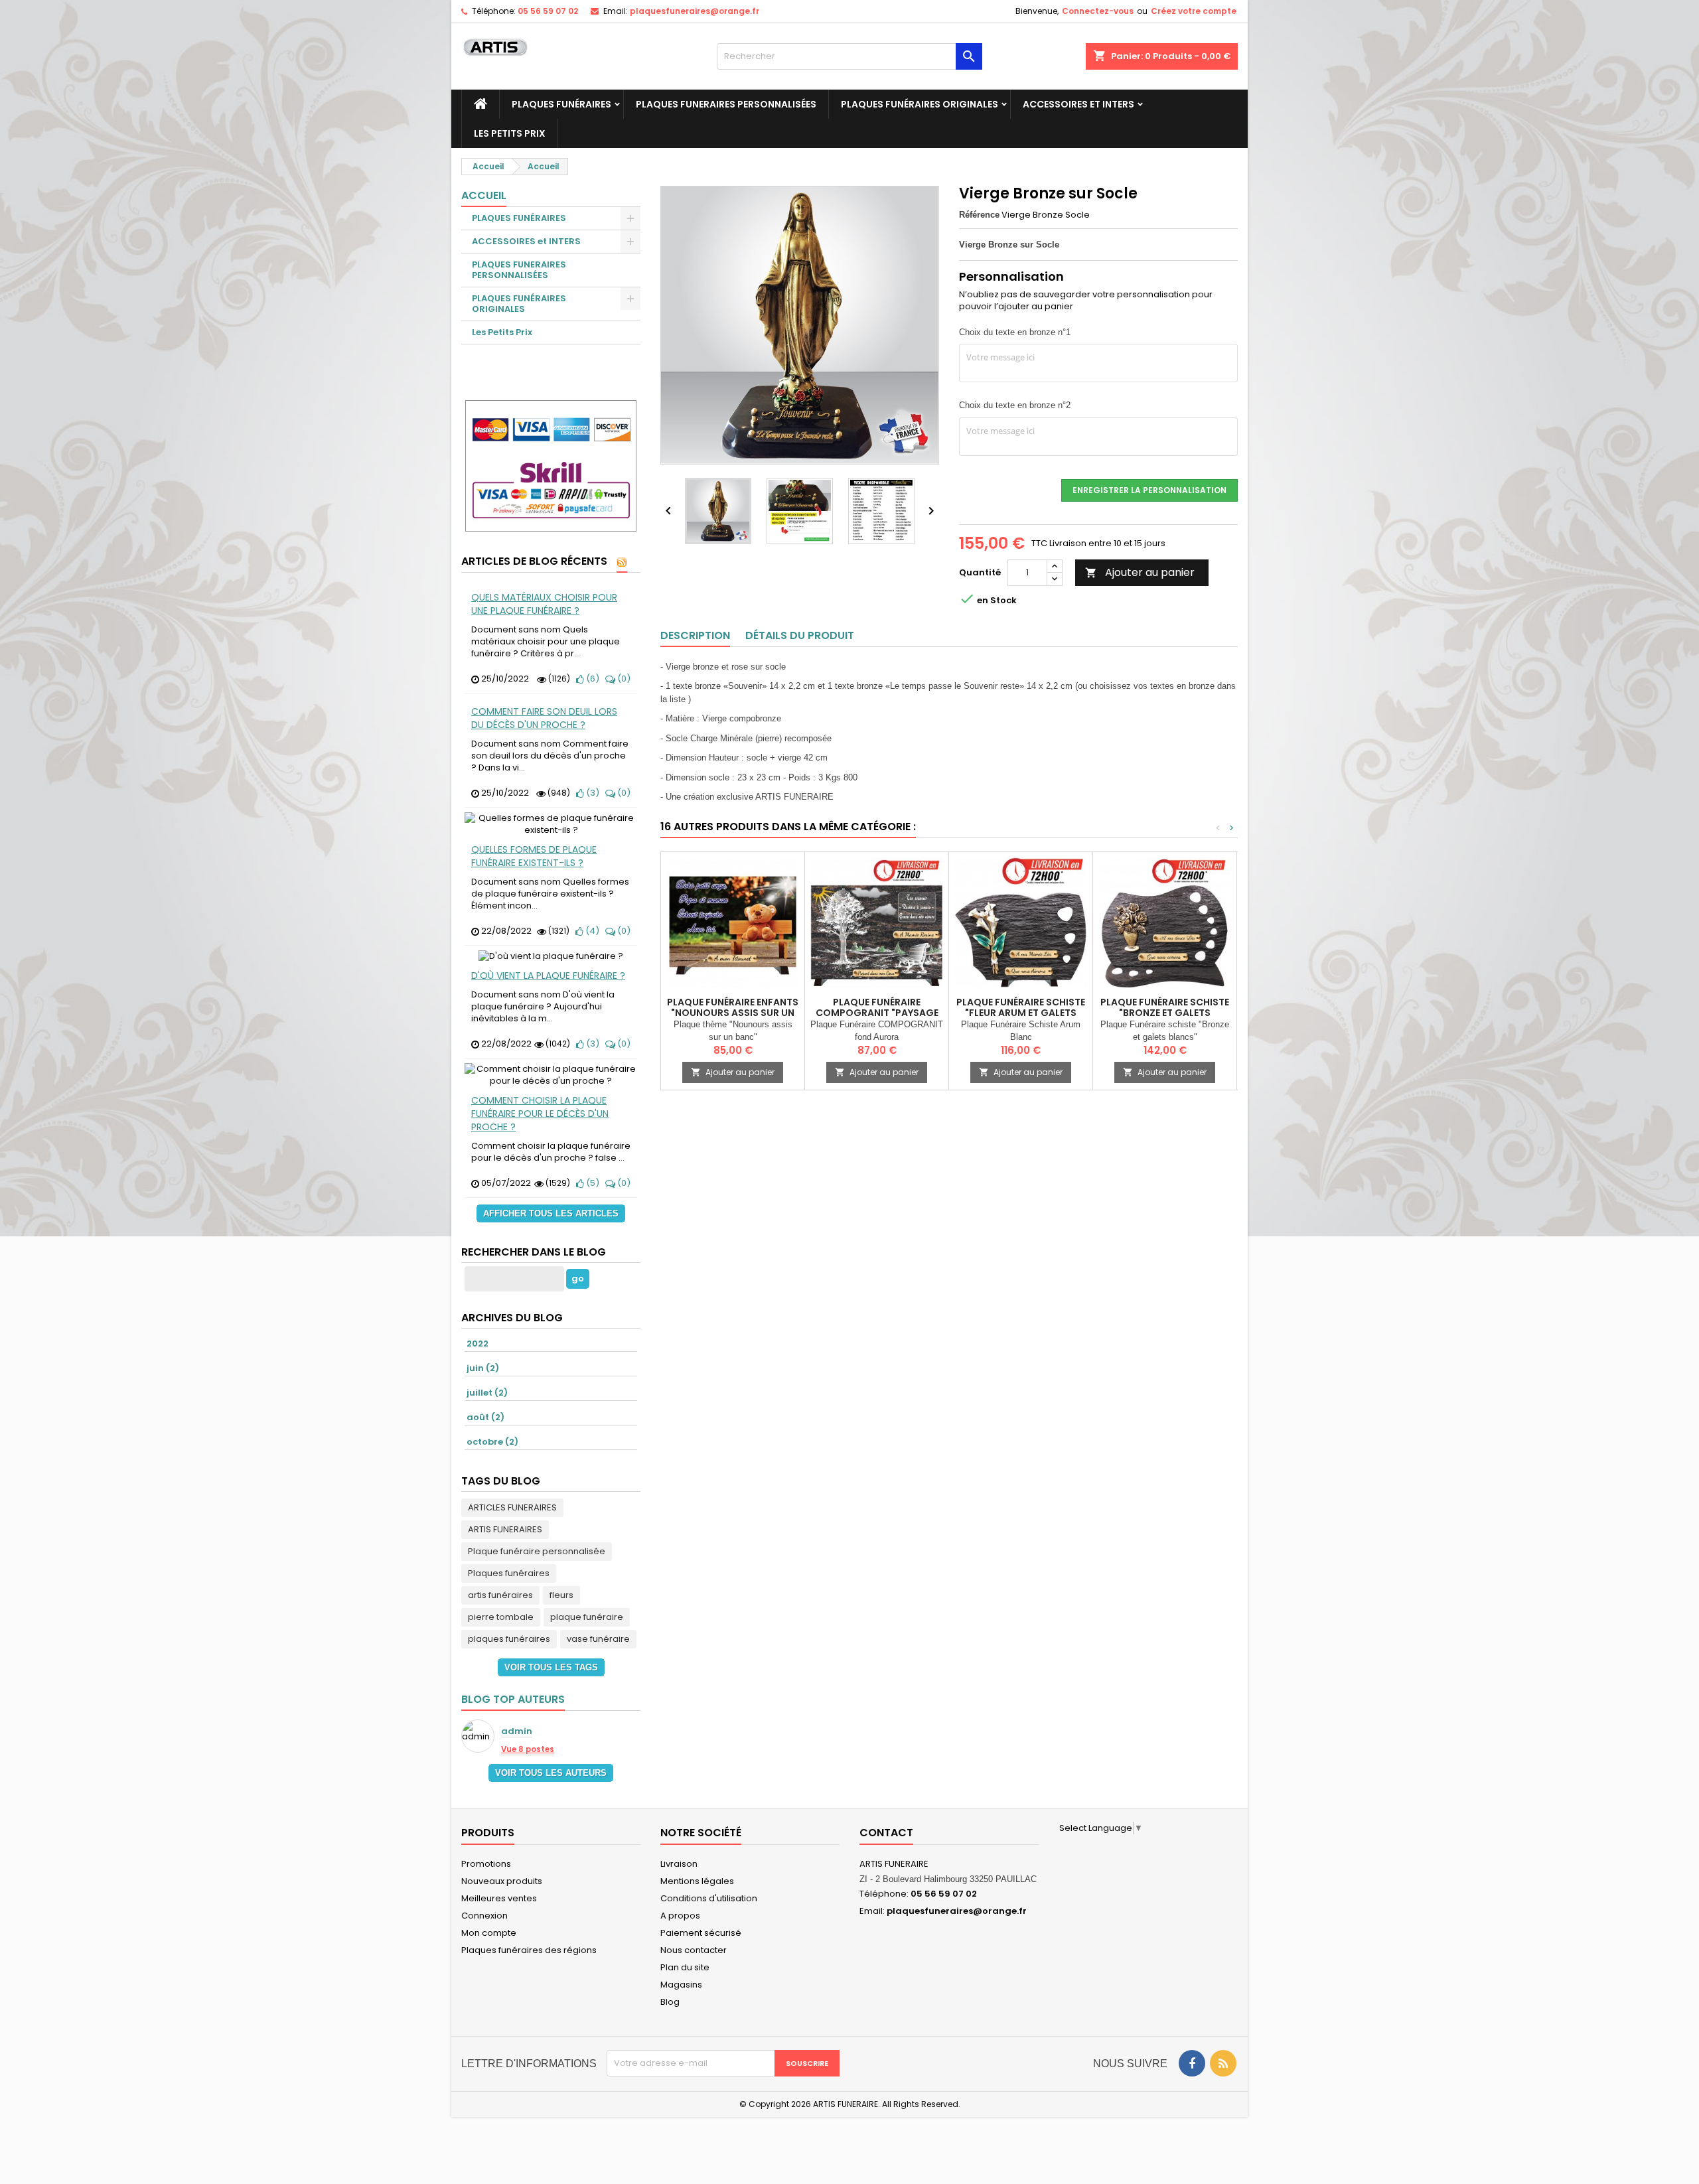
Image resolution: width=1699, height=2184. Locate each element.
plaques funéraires (509, 1639)
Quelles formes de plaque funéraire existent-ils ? (534, 856)
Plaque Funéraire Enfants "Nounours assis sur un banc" (733, 1013)
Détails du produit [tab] (800, 635)
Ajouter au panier (1140, 572)
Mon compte (489, 1933)
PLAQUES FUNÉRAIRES (561, 104)
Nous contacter (694, 1950)
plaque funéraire (587, 1617)
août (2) (485, 1417)
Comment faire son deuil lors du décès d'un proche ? (544, 718)
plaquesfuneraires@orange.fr (695, 11)
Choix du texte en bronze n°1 (1015, 332)
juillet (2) (487, 1393)
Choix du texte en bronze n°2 (1015, 405)
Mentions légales (697, 1881)
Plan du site (685, 1967)
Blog (670, 2002)
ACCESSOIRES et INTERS (1078, 104)
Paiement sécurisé (701, 1933)
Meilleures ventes (499, 1898)
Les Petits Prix (510, 133)
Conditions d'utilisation (709, 1898)
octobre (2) (492, 1442)
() (592, 679)
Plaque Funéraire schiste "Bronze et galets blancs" (1165, 1013)
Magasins (681, 1985)
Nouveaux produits (502, 1881)
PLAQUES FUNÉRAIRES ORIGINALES (920, 104)
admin (517, 1732)
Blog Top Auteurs (513, 1699)
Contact (886, 1833)
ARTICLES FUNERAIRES (512, 1507)
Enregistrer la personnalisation (1149, 490)
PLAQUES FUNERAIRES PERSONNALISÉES (726, 104)
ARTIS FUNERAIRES (505, 1529)
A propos (680, 1916)
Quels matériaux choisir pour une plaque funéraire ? (544, 604)
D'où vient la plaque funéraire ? (548, 976)
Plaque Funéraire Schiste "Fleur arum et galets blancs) (1021, 1013)
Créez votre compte (1194, 11)
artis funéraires (500, 1595)
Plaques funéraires (509, 1573)
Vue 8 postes (528, 1749)
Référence (979, 215)
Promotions (486, 1864)
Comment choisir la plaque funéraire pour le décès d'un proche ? (540, 1114)
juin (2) (483, 1368)
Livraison (679, 1864)
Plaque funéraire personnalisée (537, 1551)
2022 (478, 1344)
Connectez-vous (1098, 11)
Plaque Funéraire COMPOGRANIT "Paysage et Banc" (877, 1013)
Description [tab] (695, 635)
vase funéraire (598, 1639)
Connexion (484, 1916)
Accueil (484, 195)
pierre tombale (501, 1617)
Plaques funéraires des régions (529, 1950)
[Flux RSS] (622, 562)
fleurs (561, 1595)
